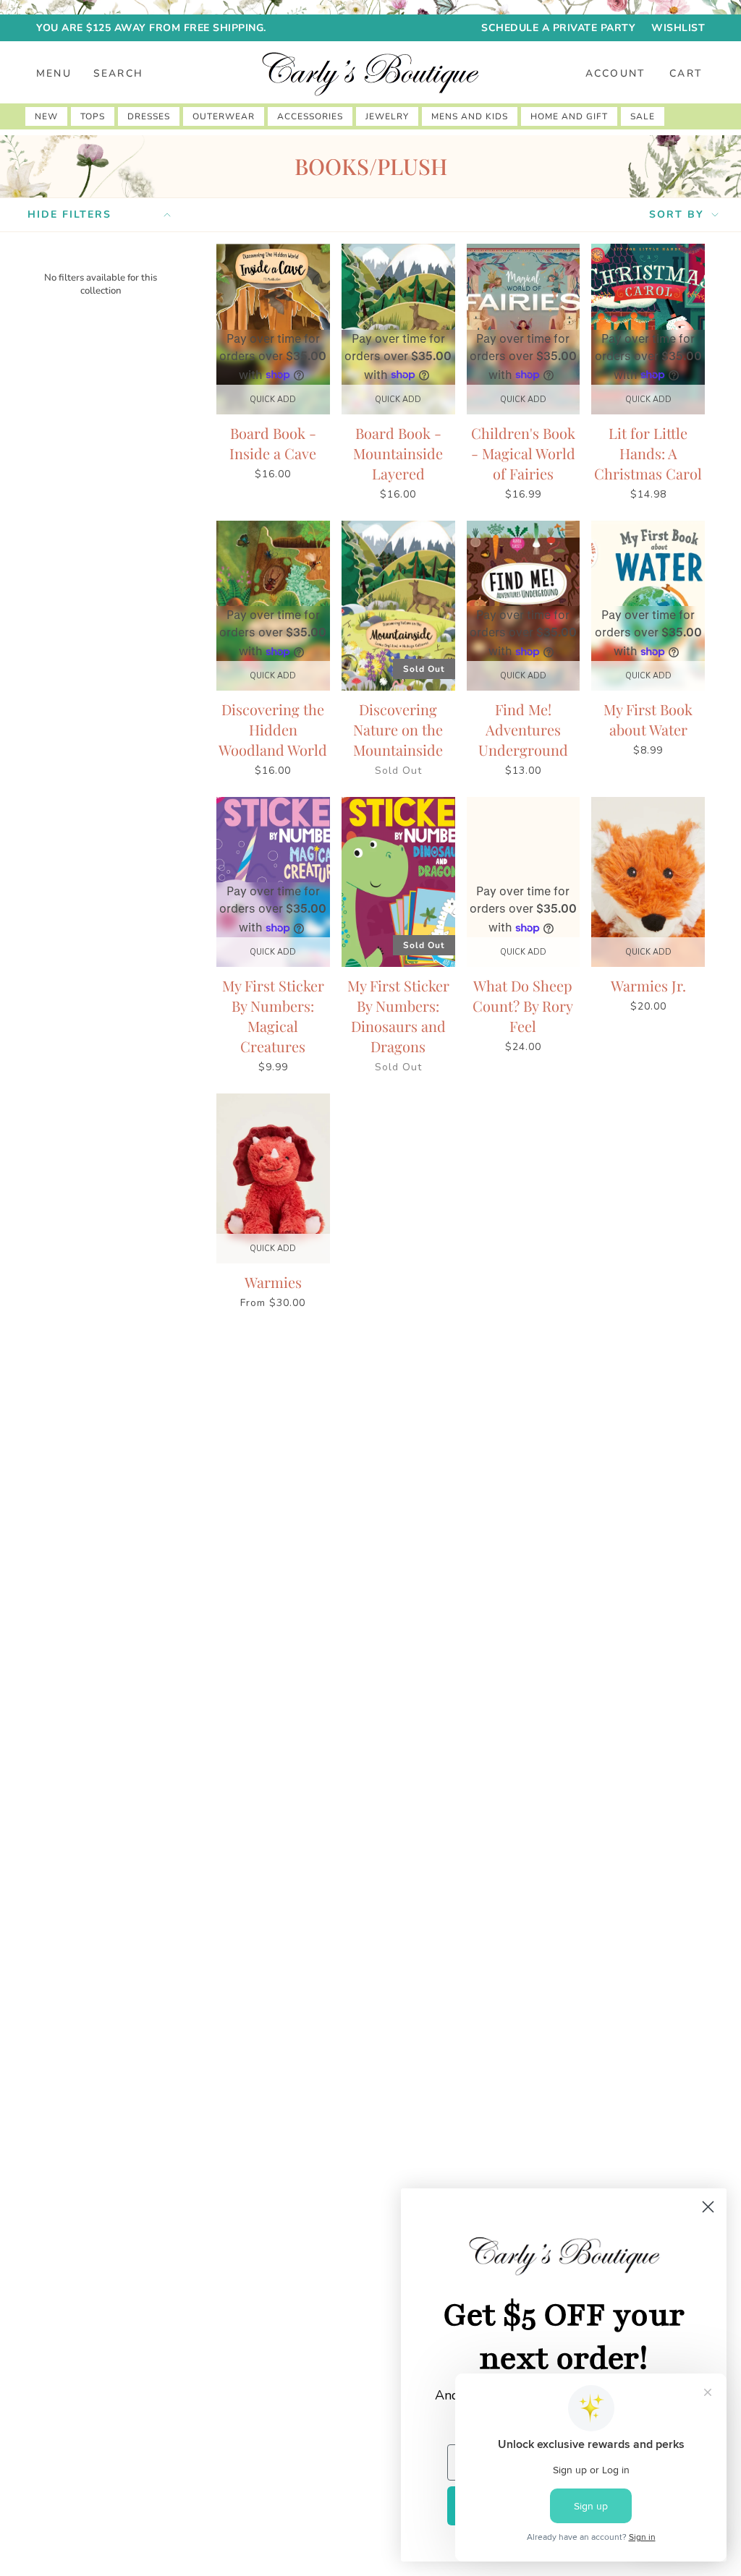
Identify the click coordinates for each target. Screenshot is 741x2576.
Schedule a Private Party (558, 28)
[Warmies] (273, 1178)
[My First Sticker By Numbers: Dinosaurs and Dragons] (398, 882)
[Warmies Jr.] (648, 882)
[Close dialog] (708, 2207)
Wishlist (678, 28)
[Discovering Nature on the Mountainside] (398, 606)
